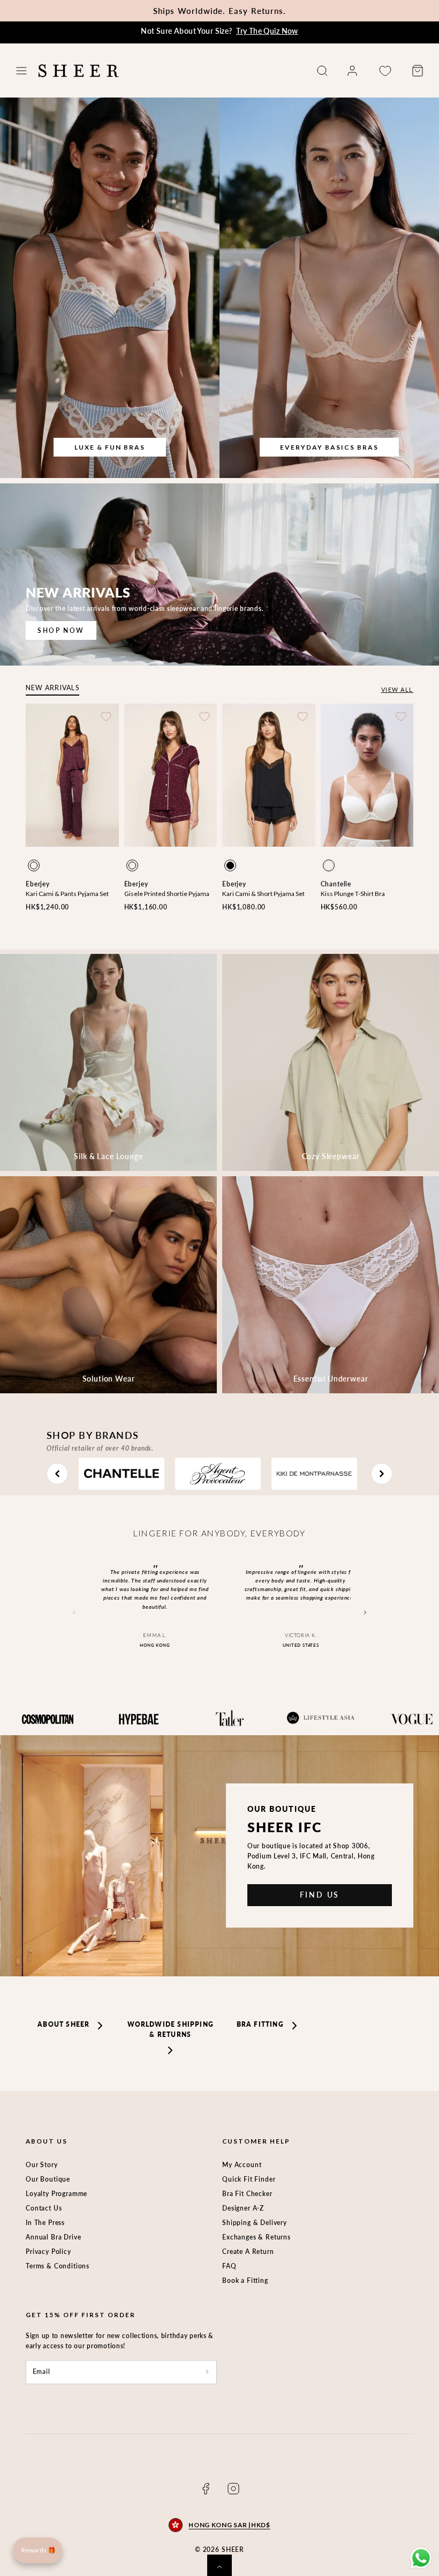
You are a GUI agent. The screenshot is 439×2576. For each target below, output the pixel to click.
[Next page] (382, 1474)
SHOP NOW (61, 630)
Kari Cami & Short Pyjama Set (263, 894)
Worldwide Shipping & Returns (171, 2029)
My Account (242, 2165)
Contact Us (44, 2208)
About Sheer (63, 2024)
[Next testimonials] (365, 1612)
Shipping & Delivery (255, 2223)
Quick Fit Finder (249, 2179)
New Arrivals (52, 688)
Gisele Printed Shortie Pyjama (167, 894)
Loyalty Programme (56, 2194)
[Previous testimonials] (74, 1612)
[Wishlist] (385, 71)
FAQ (229, 2266)
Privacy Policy (48, 2252)
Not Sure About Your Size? (219, 31)
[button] (21, 71)
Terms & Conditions (58, 2266)
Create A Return (248, 2252)
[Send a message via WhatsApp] (421, 2558)
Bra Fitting (260, 2024)
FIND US (320, 1895)
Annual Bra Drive (53, 2237)
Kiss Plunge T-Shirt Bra (353, 894)
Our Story (42, 2165)
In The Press (45, 2223)
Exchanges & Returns (256, 2237)
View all (397, 689)
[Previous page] (57, 1474)
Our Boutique (48, 2179)
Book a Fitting (245, 2280)
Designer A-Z (243, 2208)
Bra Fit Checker (247, 2194)
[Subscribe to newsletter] (207, 2372)
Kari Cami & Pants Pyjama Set (67, 894)
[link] (352, 71)
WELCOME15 (278, 11)
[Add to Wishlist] (106, 716)
